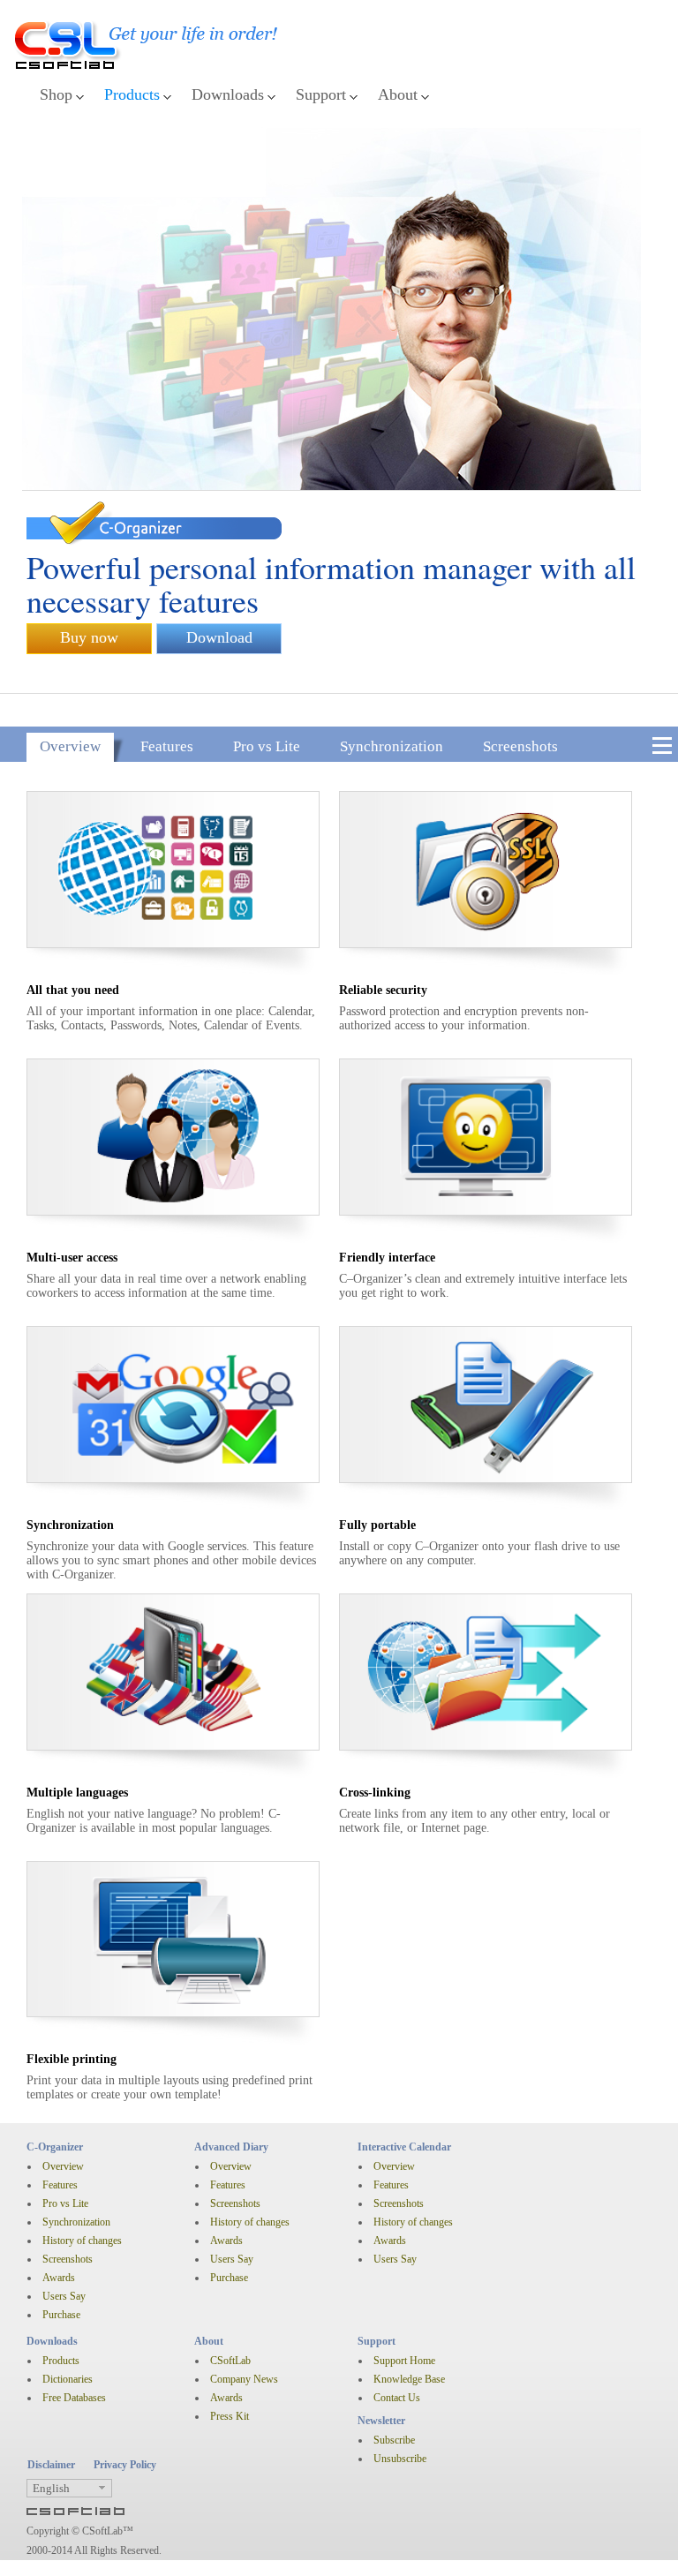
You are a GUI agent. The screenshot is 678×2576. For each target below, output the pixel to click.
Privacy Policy (125, 2465)
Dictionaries (68, 2379)
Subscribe (394, 2440)
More (662, 747)
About (398, 94)
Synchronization (392, 746)
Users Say (64, 2296)
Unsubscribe (400, 2459)
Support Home (404, 2361)
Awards (59, 2278)
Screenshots (520, 746)
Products (132, 94)
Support (321, 94)
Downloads (228, 94)
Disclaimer (51, 2465)
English (51, 2488)
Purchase (61, 2315)
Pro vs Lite (267, 746)
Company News (244, 2379)
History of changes (82, 2241)
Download (219, 637)
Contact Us (397, 2398)
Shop (56, 94)
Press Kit (230, 2416)
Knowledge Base (409, 2379)
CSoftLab (230, 2361)
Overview (70, 746)
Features (167, 746)
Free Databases (74, 2398)
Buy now (89, 637)
